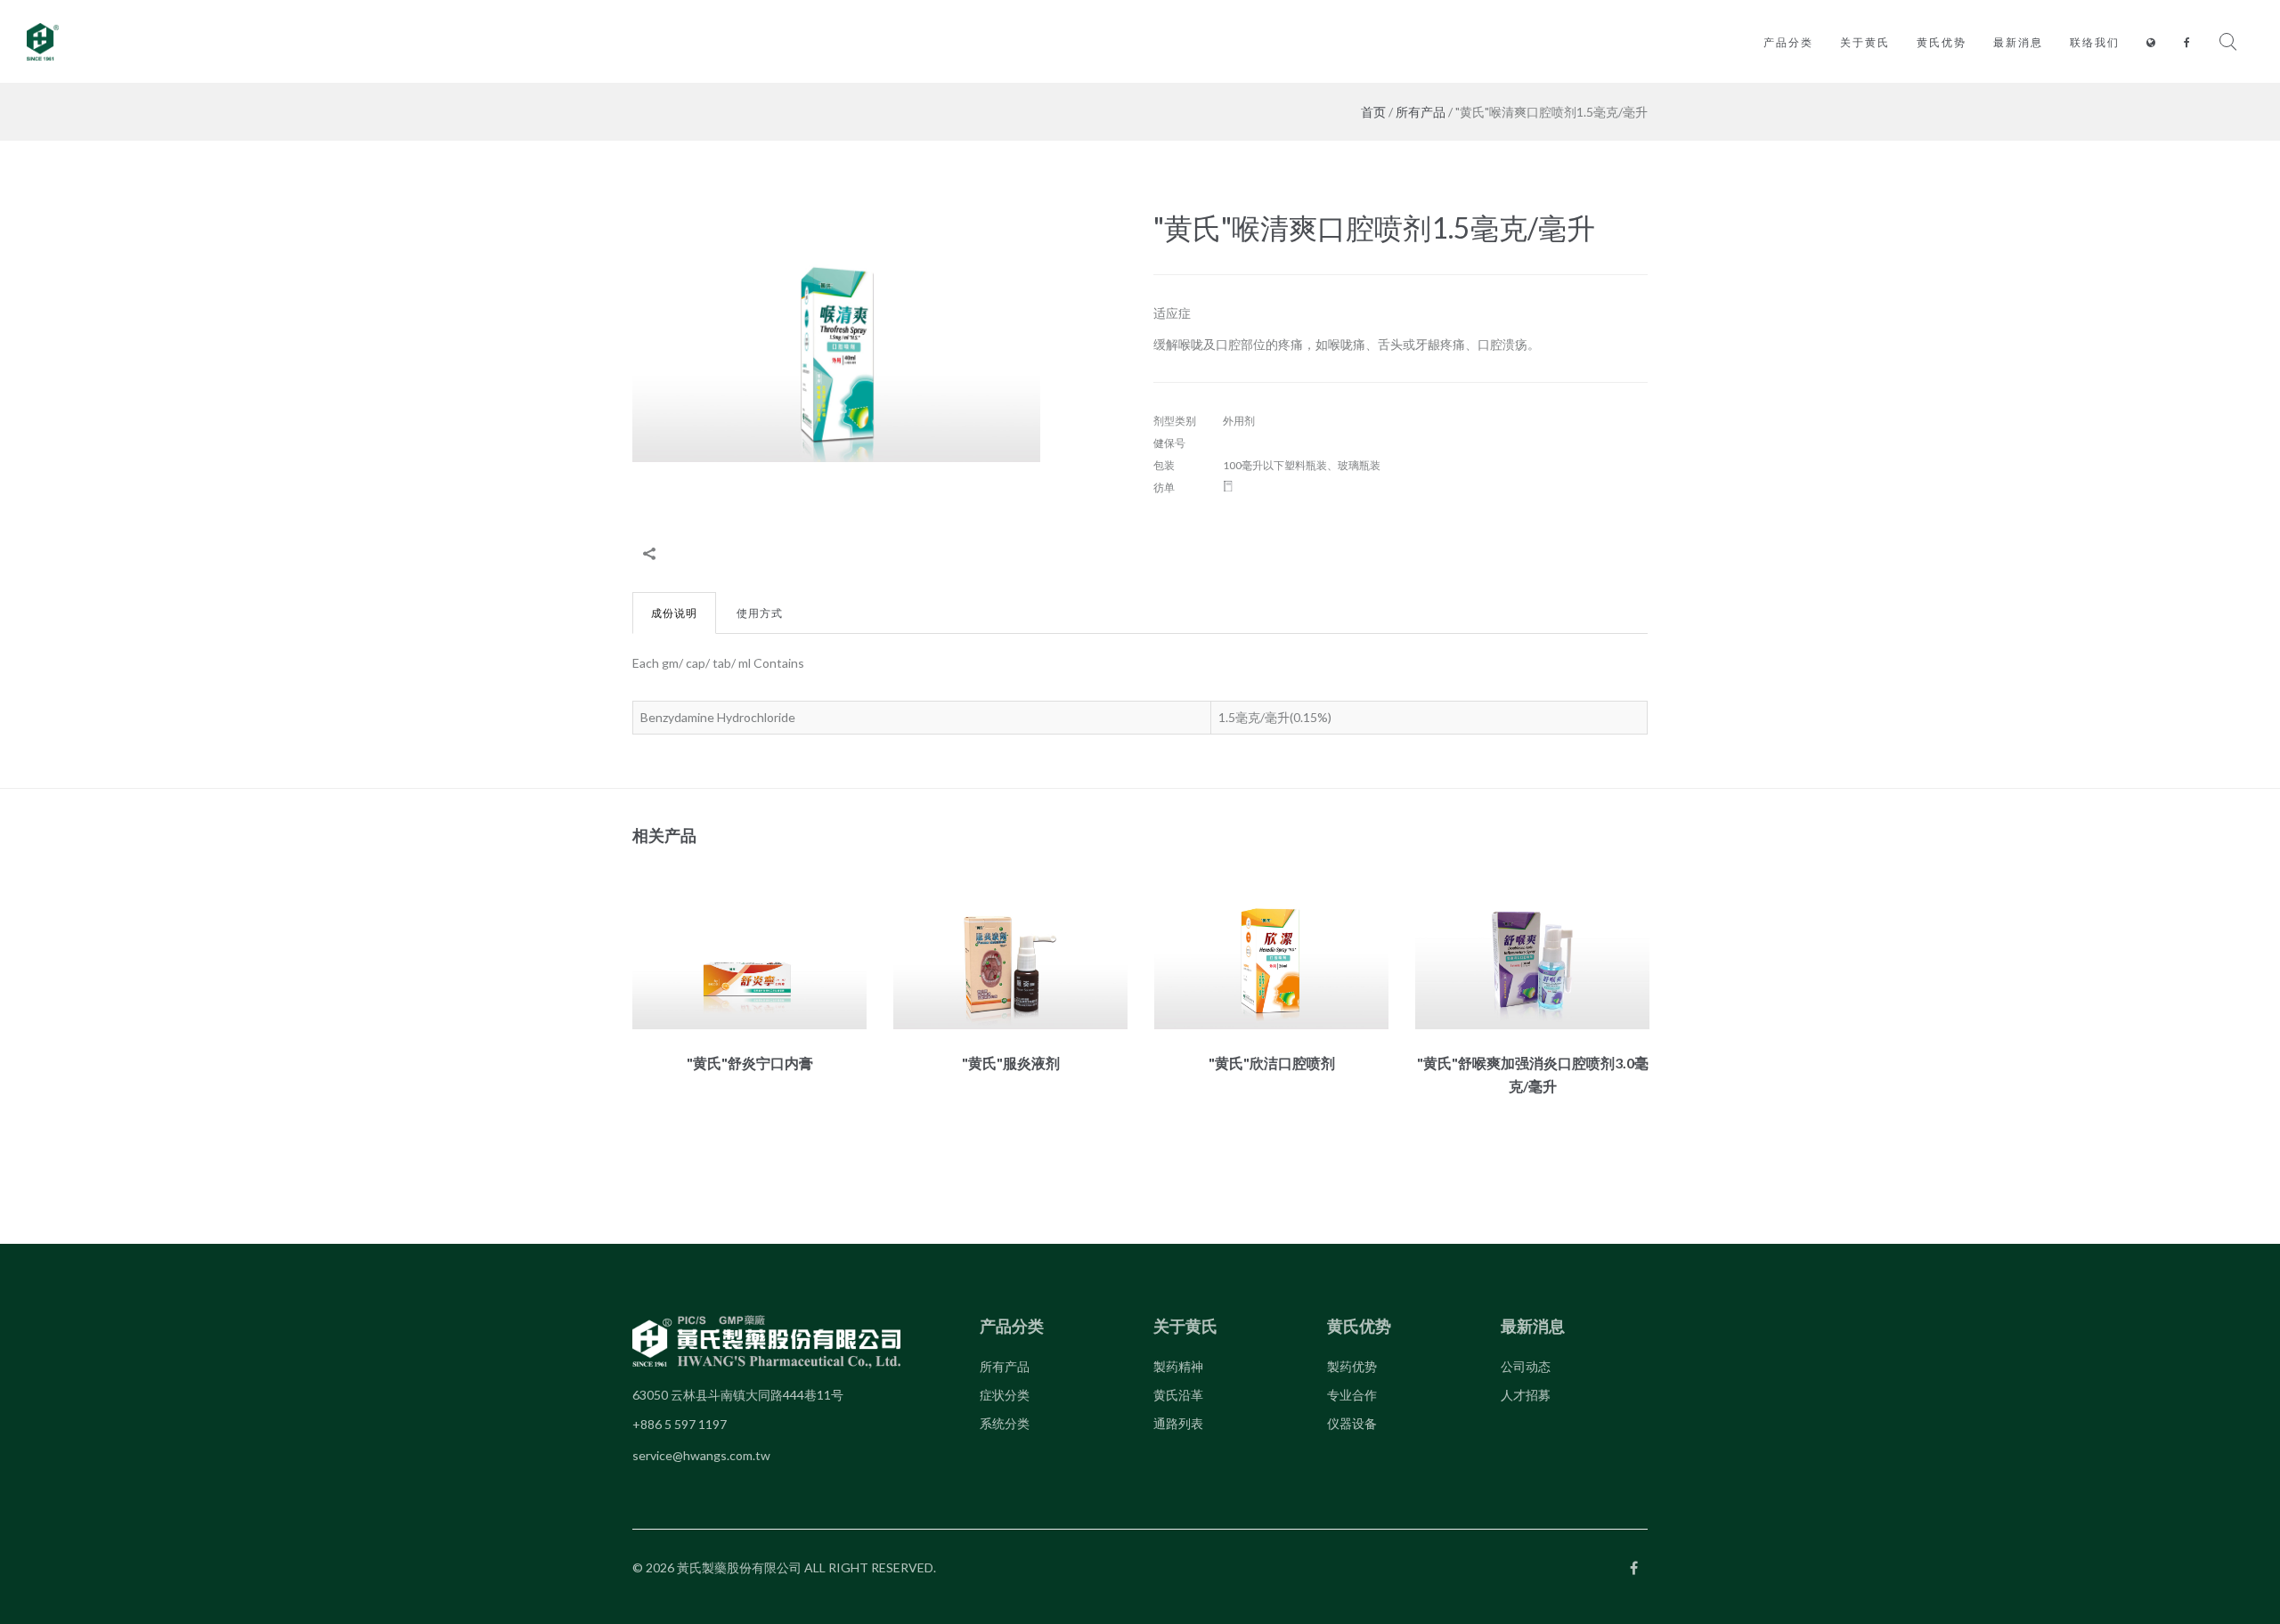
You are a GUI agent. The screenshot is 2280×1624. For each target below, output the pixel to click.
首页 (1373, 112)
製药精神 (1178, 1366)
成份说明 (674, 613)
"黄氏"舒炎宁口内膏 (750, 1063)
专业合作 (1352, 1395)
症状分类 (1005, 1395)
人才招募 (1526, 1395)
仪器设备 (1352, 1423)
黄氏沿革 (1178, 1395)
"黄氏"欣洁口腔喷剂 (1272, 1063)
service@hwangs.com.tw (701, 1455)
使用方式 (760, 613)
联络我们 (2095, 42)
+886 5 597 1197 (680, 1424)
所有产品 (1421, 112)
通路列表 (1178, 1423)
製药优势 (1352, 1366)
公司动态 (1526, 1366)
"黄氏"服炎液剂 (1011, 1063)
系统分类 (1005, 1423)
